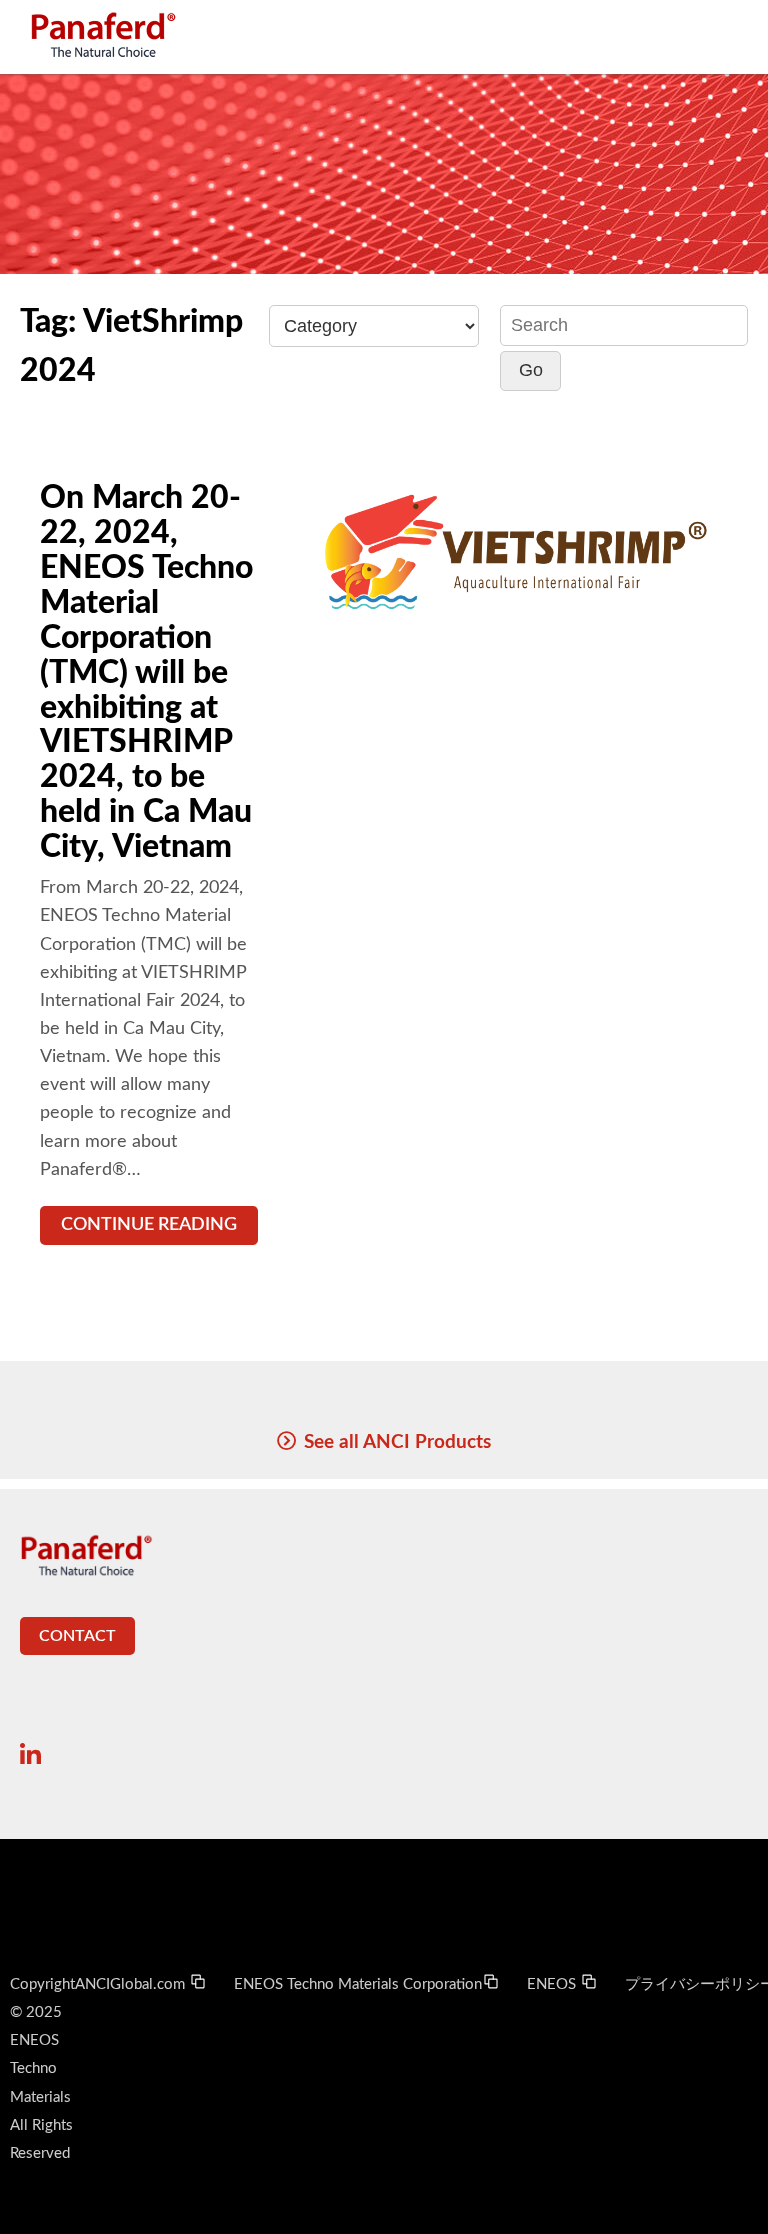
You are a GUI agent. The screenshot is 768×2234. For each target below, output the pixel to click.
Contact (77, 1636)
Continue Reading (149, 1224)
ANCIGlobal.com (132, 1984)
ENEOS (553, 1984)
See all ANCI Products (397, 1442)
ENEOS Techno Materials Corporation (358, 1984)
